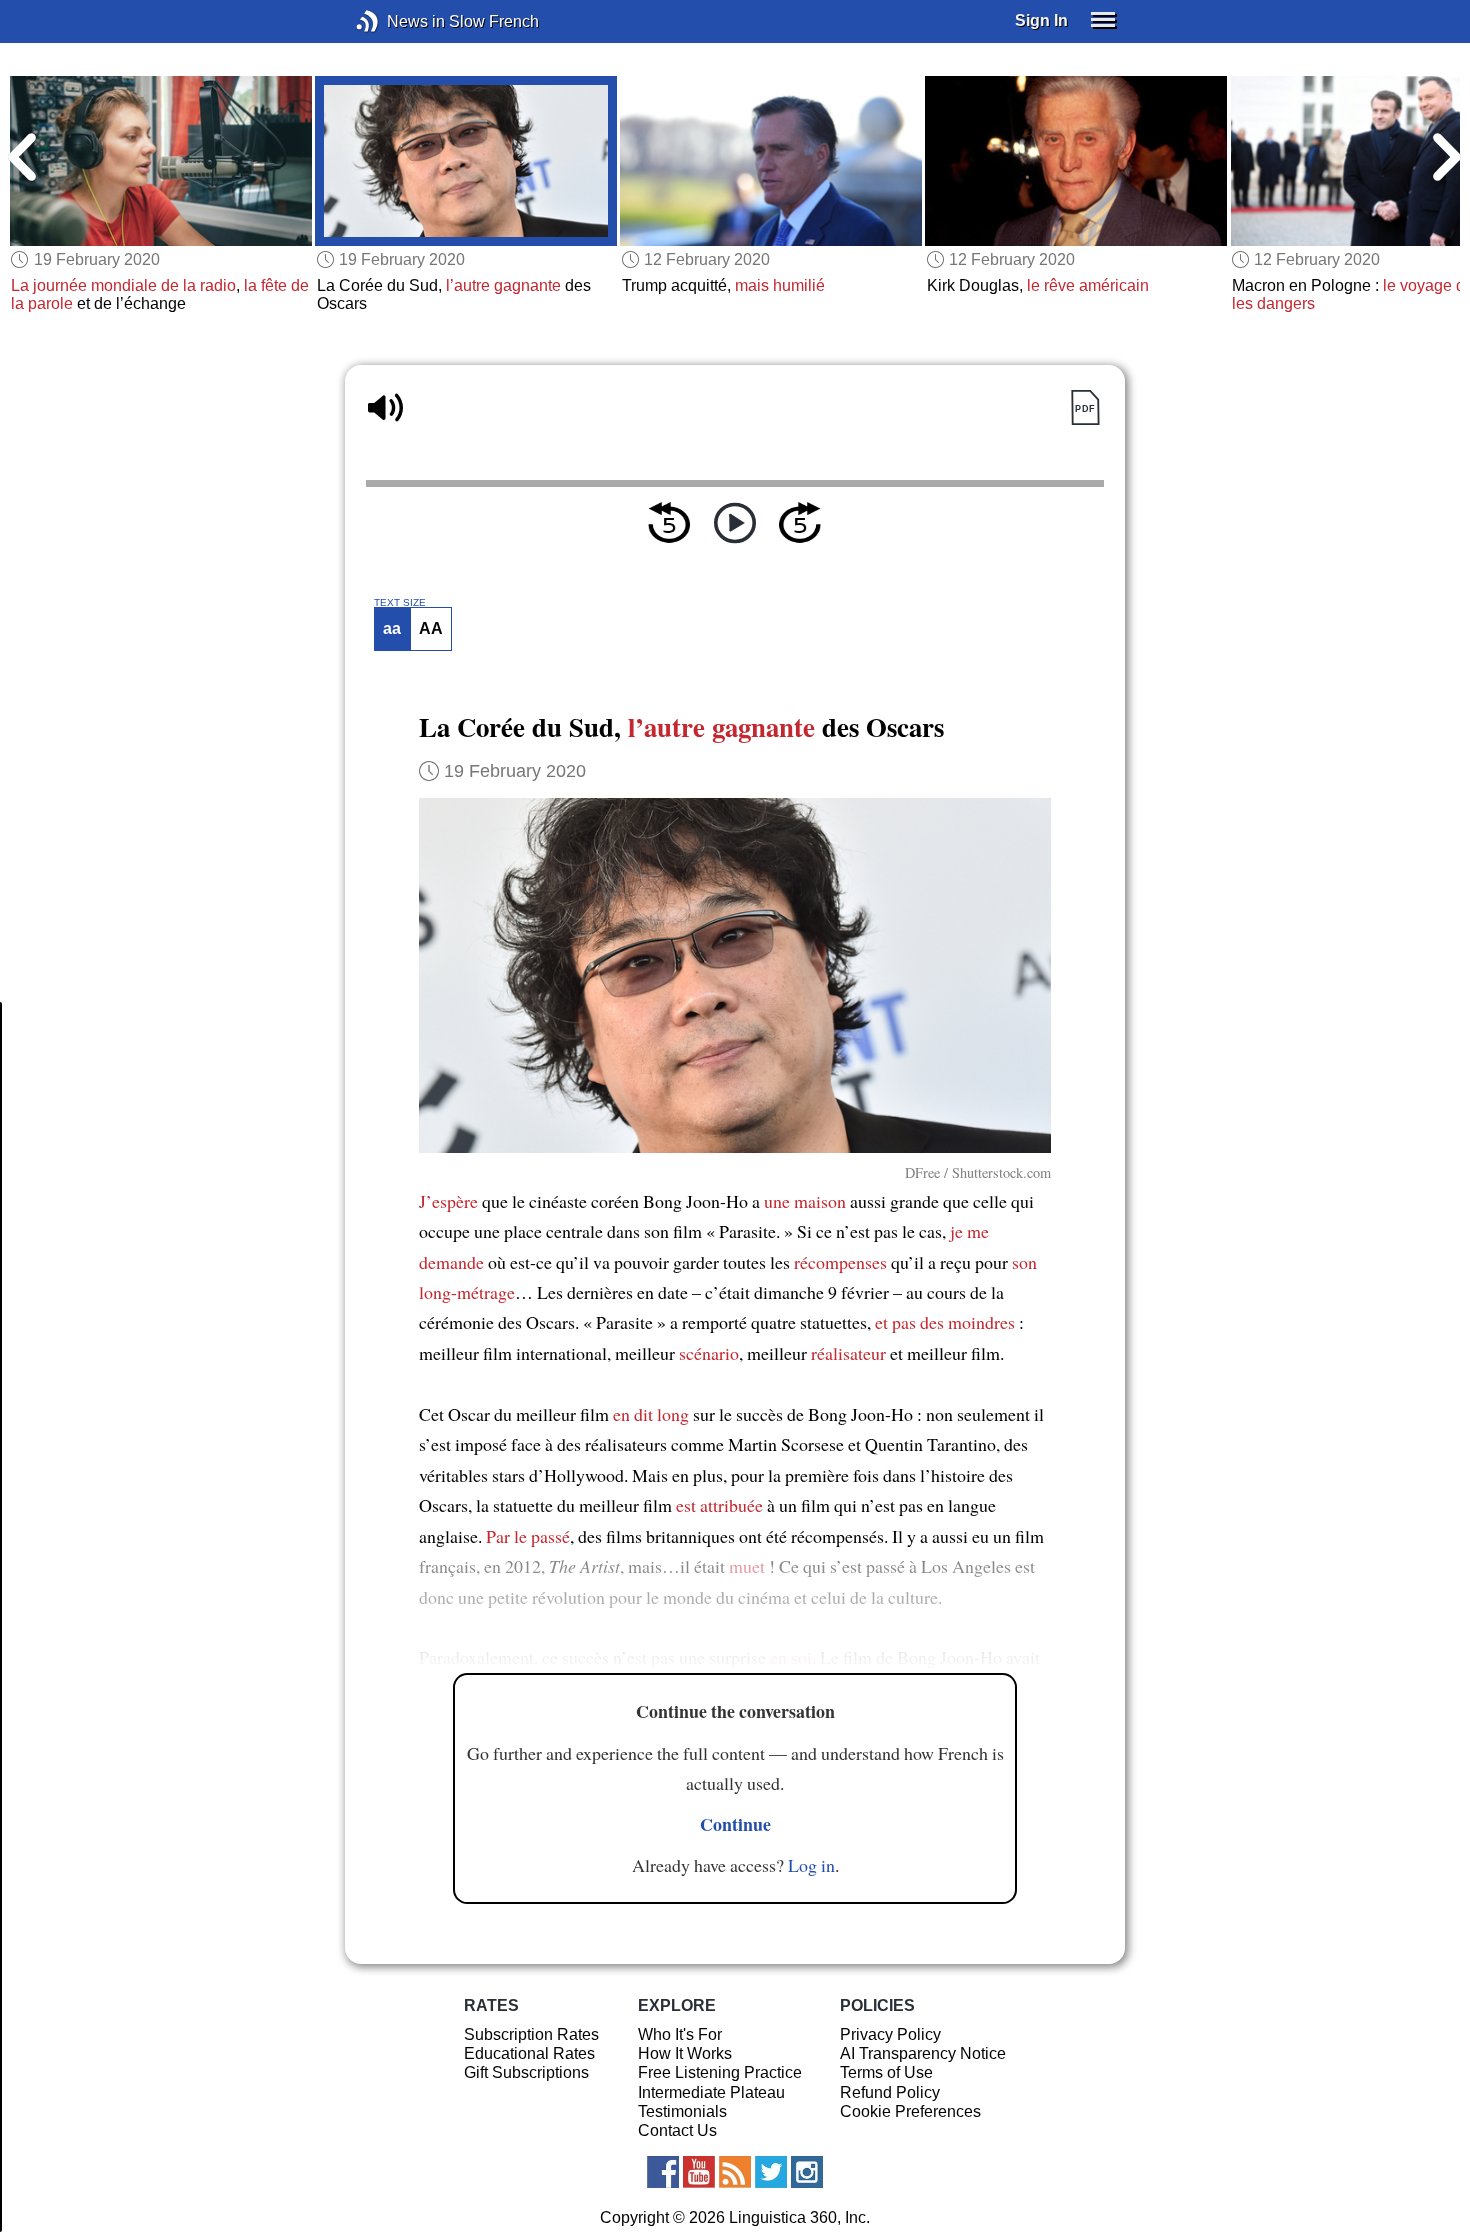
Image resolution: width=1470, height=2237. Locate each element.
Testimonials (682, 2111)
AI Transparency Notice (923, 2053)
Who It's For (680, 2034)
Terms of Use (886, 2072)
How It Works (685, 2053)
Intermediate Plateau (711, 2092)
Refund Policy (890, 2092)
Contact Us (677, 2130)
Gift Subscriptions (526, 2072)
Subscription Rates (531, 2034)
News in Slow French (397, 21)
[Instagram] (807, 2172)
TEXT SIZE (400, 603)
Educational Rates (529, 2053)
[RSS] (735, 2172)
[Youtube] (699, 2172)
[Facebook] (663, 2172)
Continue (735, 1824)
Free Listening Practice (720, 2072)
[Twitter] (771, 2172)
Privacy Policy (890, 2034)
